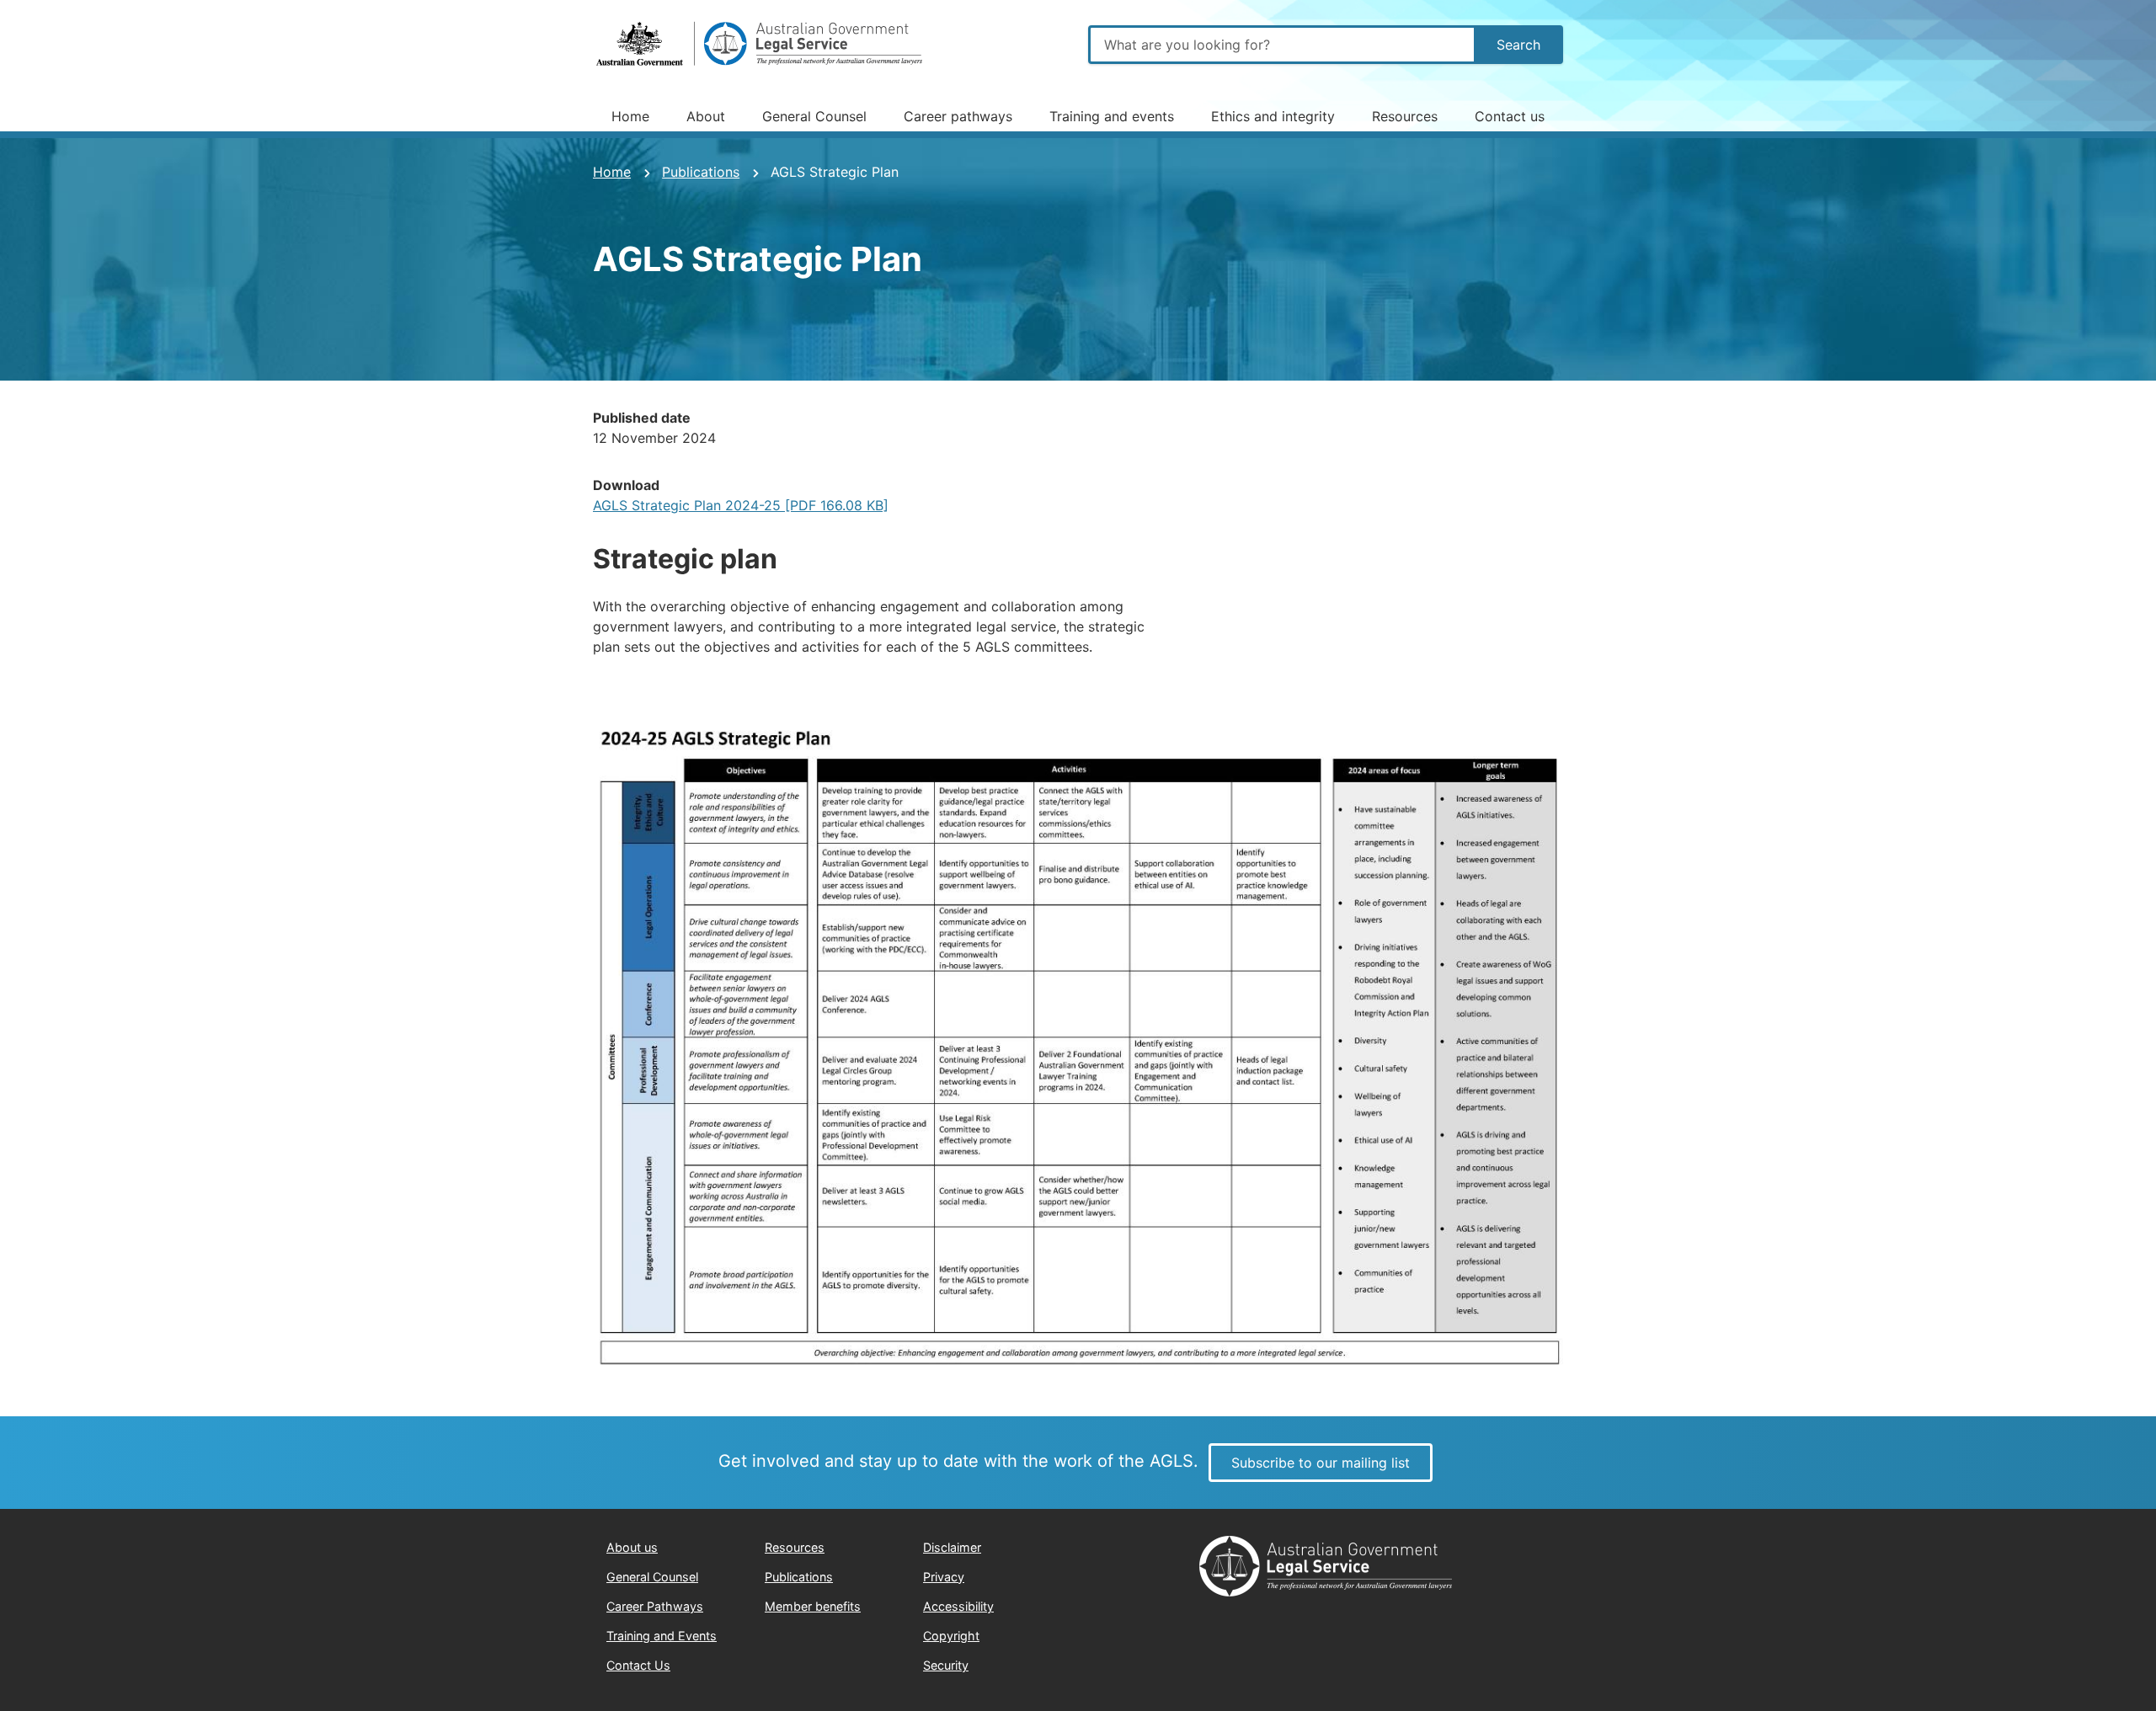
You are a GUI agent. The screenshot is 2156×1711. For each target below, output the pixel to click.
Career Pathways (655, 1606)
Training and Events (662, 1636)
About (706, 116)
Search (1518, 45)
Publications (701, 172)
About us (632, 1547)
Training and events (1112, 116)
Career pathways (958, 116)
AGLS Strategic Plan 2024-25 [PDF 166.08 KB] (741, 505)
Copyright (951, 1636)
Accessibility (958, 1606)
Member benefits (813, 1606)
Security (946, 1665)
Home (630, 116)
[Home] (761, 45)
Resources (1405, 116)
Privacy (944, 1577)
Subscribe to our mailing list (1321, 1463)
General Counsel (814, 116)
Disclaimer (952, 1547)
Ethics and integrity (1273, 116)
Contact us (1510, 116)
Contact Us (638, 1665)
